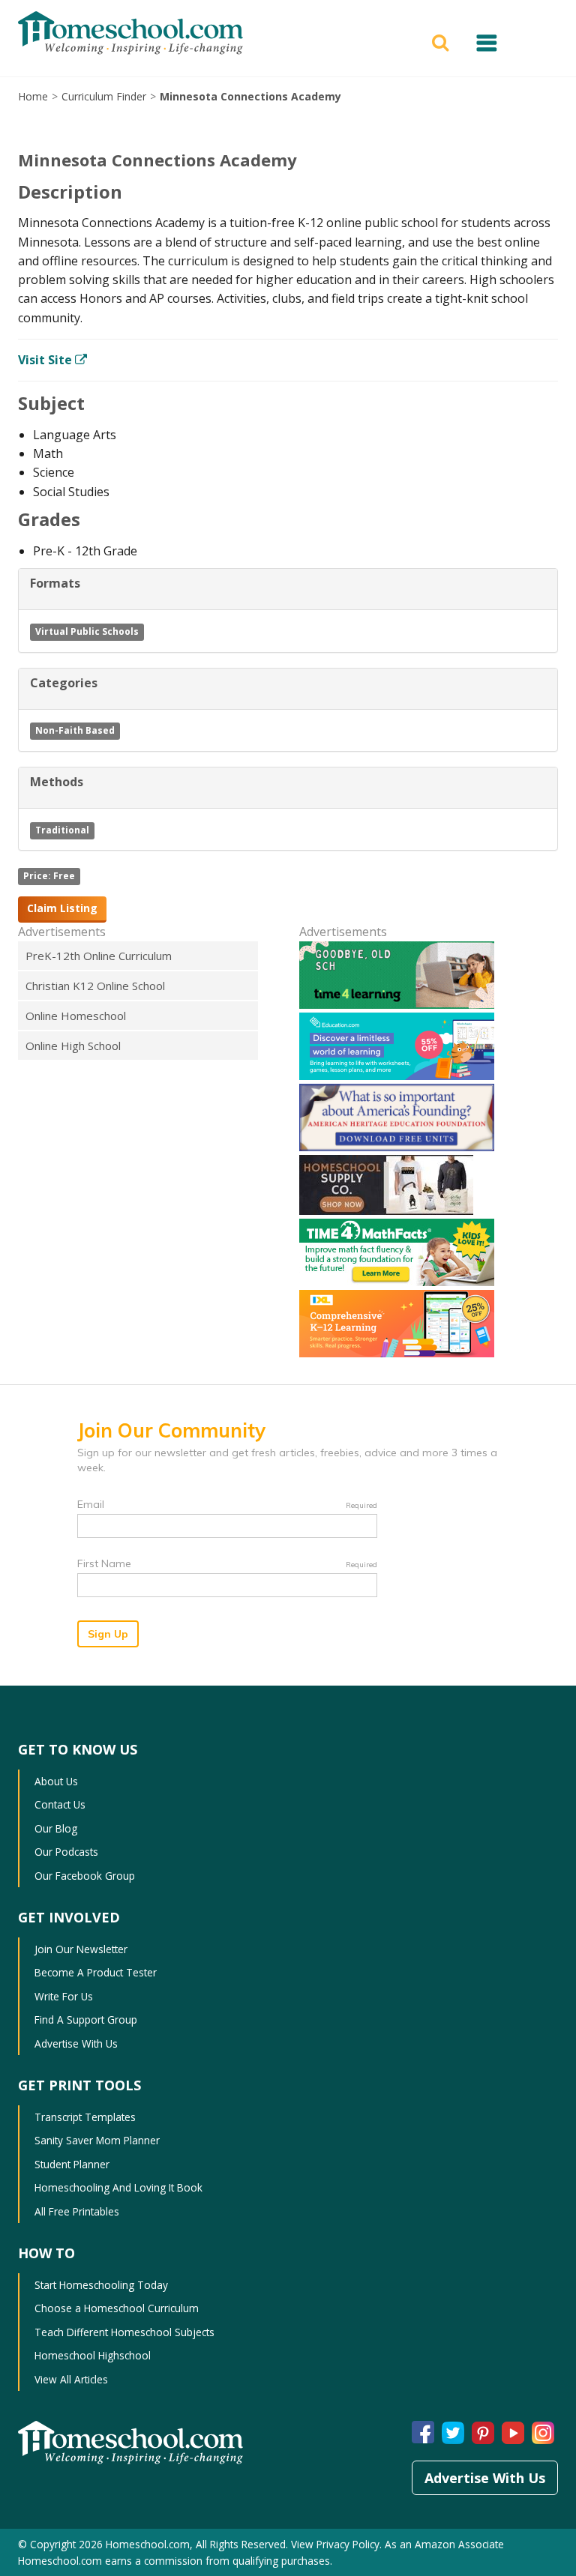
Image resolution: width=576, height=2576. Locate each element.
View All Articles (71, 2379)
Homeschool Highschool (93, 2355)
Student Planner (72, 2164)
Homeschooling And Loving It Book (118, 2187)
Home (33, 96)
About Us (56, 1781)
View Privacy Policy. (336, 2544)
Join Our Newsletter (81, 1949)
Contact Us (60, 1804)
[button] (442, 41)
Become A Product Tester (96, 1972)
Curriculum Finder (104, 96)
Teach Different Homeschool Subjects (124, 2332)
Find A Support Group (86, 2020)
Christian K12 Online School (95, 986)
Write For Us (64, 1996)
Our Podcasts (66, 1852)
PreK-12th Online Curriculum (99, 956)
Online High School (73, 1046)
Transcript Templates (85, 2117)
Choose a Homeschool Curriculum (117, 2308)
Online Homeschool (76, 1016)
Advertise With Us (76, 2043)
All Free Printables (77, 2211)
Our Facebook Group (85, 1876)
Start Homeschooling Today (101, 2285)
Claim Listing (62, 908)
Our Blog (56, 1828)
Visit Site (46, 360)
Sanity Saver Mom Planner (97, 2140)
